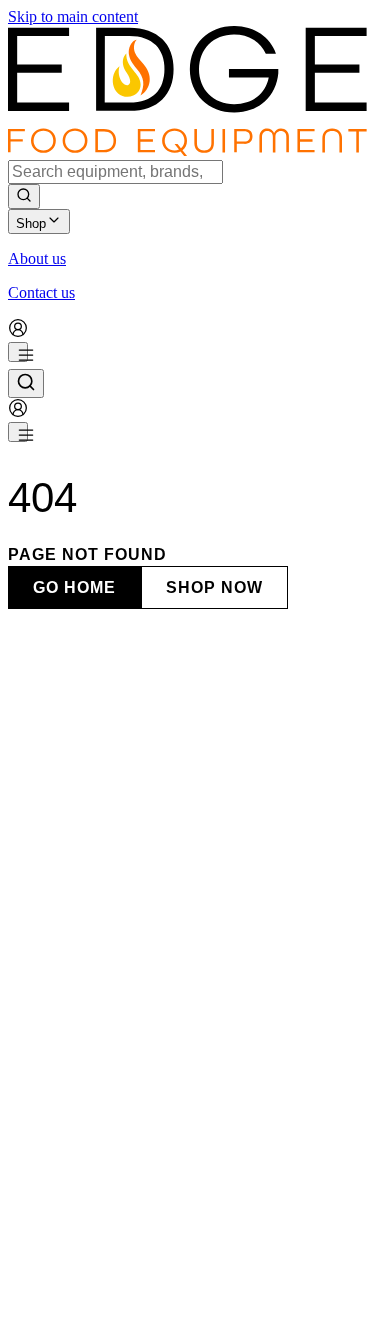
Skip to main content (73, 16)
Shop (31, 223)
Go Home (74, 587)
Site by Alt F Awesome (284, 1266)
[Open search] (26, 383)
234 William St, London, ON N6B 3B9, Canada (161, 1072)
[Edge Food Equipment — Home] (187, 150)
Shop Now (214, 587)
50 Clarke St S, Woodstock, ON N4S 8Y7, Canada (170, 1151)
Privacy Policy (89, 1284)
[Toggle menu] (18, 352)
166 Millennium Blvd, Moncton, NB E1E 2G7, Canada (184, 1229)
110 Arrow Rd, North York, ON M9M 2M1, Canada (174, 994)
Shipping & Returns (198, 1284)
